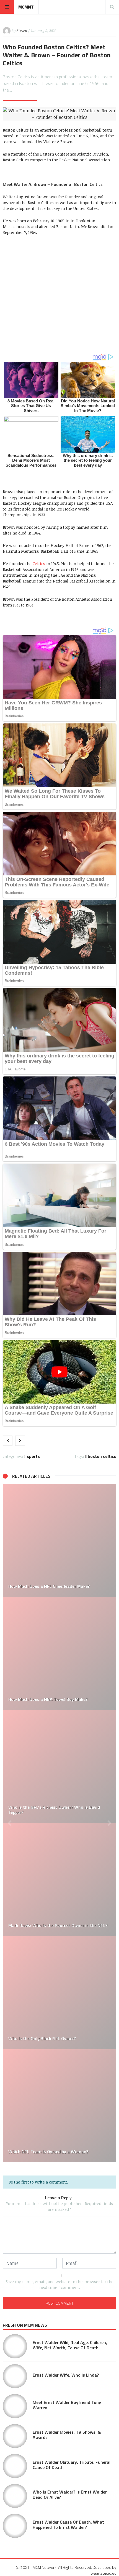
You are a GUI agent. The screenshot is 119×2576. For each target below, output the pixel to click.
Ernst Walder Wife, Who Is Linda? (66, 2375)
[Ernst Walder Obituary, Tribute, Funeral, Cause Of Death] (15, 2466)
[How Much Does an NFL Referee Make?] (59, 2106)
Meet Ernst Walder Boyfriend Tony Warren (67, 2405)
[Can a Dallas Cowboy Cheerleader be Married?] (59, 1767)
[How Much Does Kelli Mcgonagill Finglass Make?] (59, 1540)
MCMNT (26, 7)
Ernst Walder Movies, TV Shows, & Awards (67, 2435)
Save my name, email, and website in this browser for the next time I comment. (59, 2284)
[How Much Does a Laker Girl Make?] (59, 1653)
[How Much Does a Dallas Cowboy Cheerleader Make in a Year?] (59, 1880)
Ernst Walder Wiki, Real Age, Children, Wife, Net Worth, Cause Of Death (70, 2345)
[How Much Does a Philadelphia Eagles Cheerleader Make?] (59, 1993)
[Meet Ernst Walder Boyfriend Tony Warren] (15, 2406)
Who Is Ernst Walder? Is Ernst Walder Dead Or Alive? (70, 2495)
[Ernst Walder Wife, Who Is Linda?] (15, 2376)
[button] (10, 1823)
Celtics (39, 564)
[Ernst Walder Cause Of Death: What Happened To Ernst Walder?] (15, 2526)
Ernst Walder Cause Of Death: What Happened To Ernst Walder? (68, 2525)
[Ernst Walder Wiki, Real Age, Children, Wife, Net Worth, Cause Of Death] (15, 2346)
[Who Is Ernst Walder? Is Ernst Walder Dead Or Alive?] (15, 2496)
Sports (33, 1456)
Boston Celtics (102, 1456)
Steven (22, 31)
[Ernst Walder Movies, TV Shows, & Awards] (15, 2436)
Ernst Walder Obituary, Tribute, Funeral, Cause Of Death (72, 2465)
